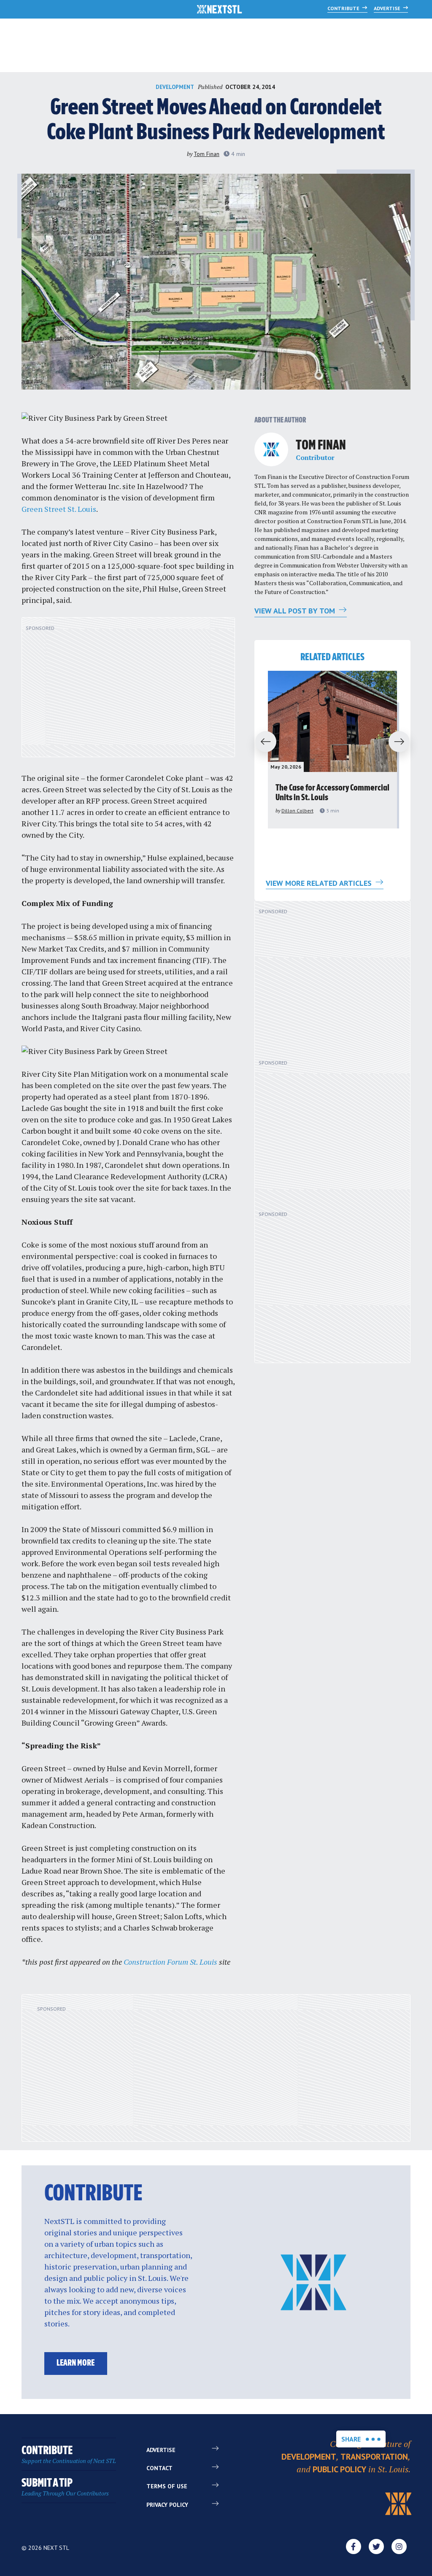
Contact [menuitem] (159, 2468)
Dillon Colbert (297, 811)
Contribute (344, 8)
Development (175, 87)
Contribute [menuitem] (69, 2455)
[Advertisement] (128, 692)
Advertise (388, 8)
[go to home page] (220, 10)
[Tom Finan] (271, 449)
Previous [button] (262, 742)
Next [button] (403, 742)
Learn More (76, 2363)
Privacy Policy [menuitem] (167, 2505)
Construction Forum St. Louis (170, 1962)
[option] (332, 750)
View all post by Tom (296, 611)
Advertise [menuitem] (161, 2450)
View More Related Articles (320, 883)
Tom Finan (207, 154)
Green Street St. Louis (59, 509)
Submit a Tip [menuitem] (65, 2487)
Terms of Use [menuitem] (167, 2486)
